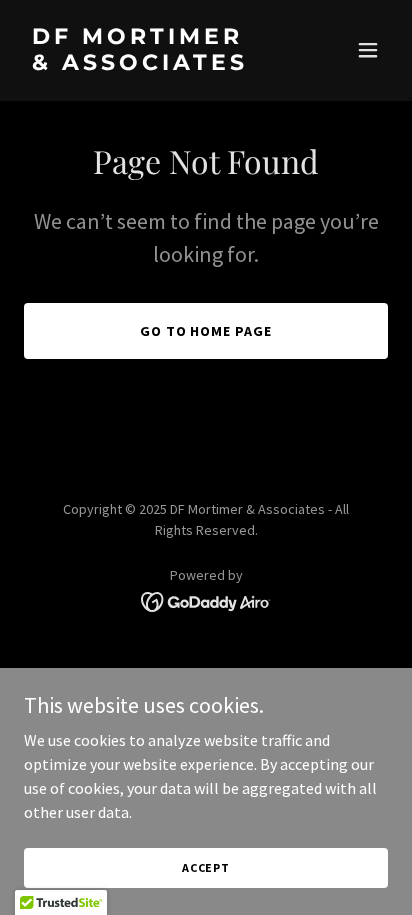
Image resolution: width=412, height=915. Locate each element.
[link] (151, 64)
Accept (206, 867)
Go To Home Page (206, 331)
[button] (368, 50)
